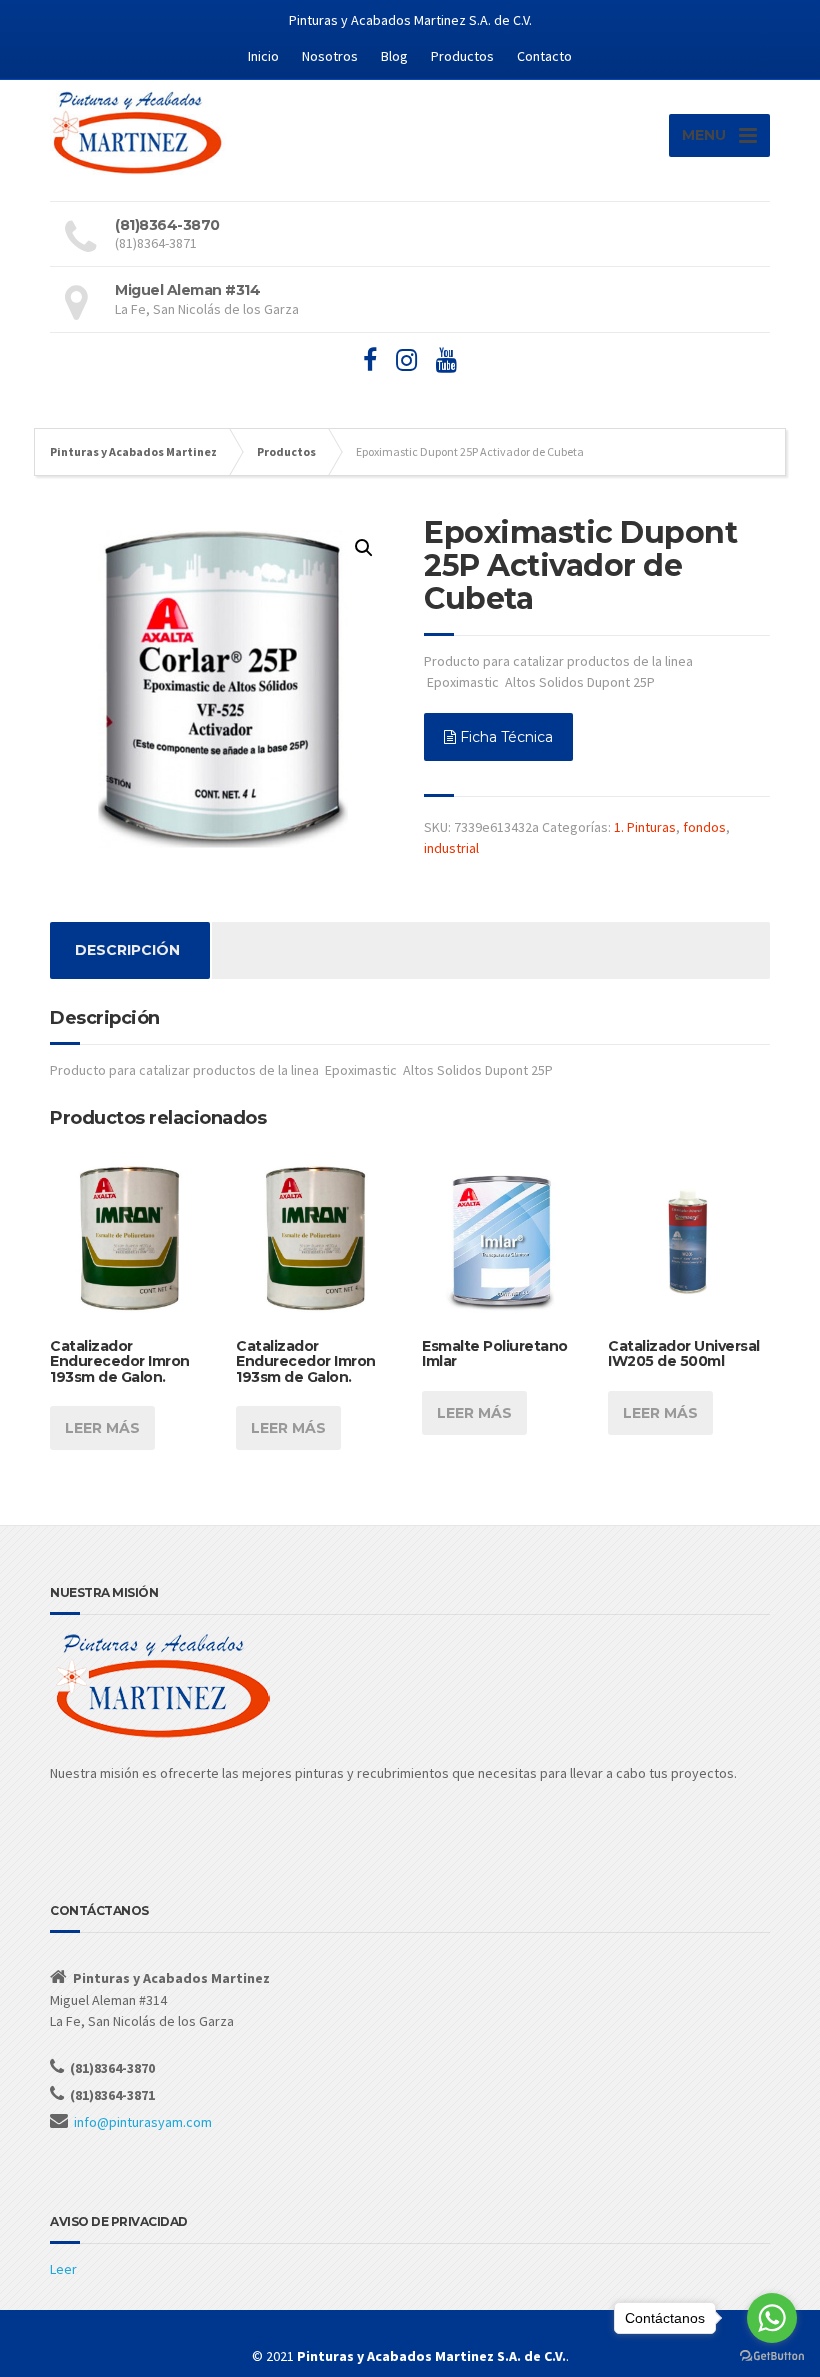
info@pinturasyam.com (143, 2122)
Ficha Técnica (504, 737)
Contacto (544, 56)
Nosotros (330, 56)
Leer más (102, 1428)
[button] (364, 548)
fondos (704, 827)
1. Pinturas (645, 827)
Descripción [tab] (127, 950)
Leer (63, 2269)
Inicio (263, 56)
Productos (462, 56)
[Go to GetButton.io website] (772, 2356)
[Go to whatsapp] (772, 2318)
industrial (451, 848)
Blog (394, 56)
